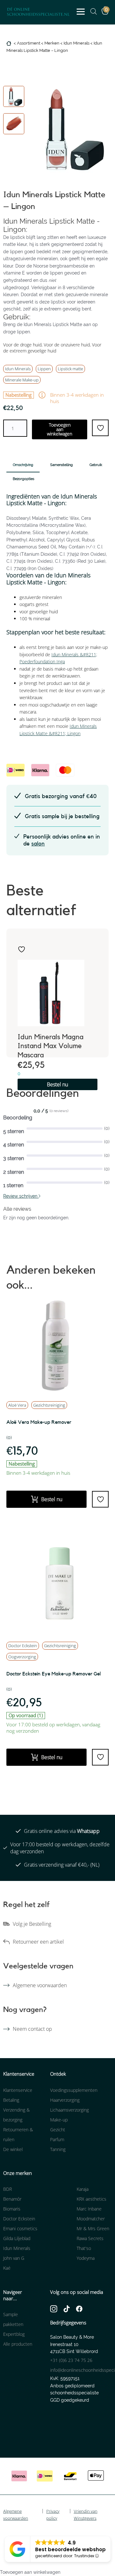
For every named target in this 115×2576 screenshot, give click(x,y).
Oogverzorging (22, 1657)
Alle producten (18, 2344)
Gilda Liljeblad (17, 2238)
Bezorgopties (23, 479)
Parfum (57, 2139)
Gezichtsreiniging (49, 1405)
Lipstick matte (70, 369)
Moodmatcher (91, 2219)
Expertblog (14, 2334)
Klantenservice (18, 2090)
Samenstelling (61, 465)
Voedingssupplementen (74, 2090)
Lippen (44, 369)
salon (38, 844)
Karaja (83, 2189)
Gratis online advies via (62, 1831)
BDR (8, 2189)
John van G (14, 2258)
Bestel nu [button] (57, 1084)
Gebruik (96, 465)
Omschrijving (23, 465)
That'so (84, 2248)
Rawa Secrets (90, 2238)
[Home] (10, 43)
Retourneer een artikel (38, 1942)
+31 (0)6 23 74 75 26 (71, 2360)
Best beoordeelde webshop (70, 2549)
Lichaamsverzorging (69, 2110)
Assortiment (29, 43)
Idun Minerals (77, 43)
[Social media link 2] (67, 2308)
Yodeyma (86, 2258)
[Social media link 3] (79, 2308)
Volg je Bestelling (32, 1924)
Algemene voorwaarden (40, 1985)
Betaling (11, 2100)
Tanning (58, 2149)
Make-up (59, 2120)
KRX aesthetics (92, 2199)
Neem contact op (32, 2029)
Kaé (7, 2268)
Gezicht (58, 2130)
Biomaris (12, 2209)
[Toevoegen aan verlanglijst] (22, 949)
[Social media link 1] (54, 2308)
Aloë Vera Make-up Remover (39, 1422)
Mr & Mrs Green (93, 2228)
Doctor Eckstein (23, 1646)
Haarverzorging (65, 2100)
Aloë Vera (17, 1405)
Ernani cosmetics (20, 2228)
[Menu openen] (81, 12)
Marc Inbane (89, 2209)
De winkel (13, 2149)
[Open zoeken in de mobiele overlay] (90, 11)
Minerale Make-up (22, 380)
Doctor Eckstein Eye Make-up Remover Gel (54, 1674)
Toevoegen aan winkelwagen (60, 429)
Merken (52, 43)
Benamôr (12, 2199)
